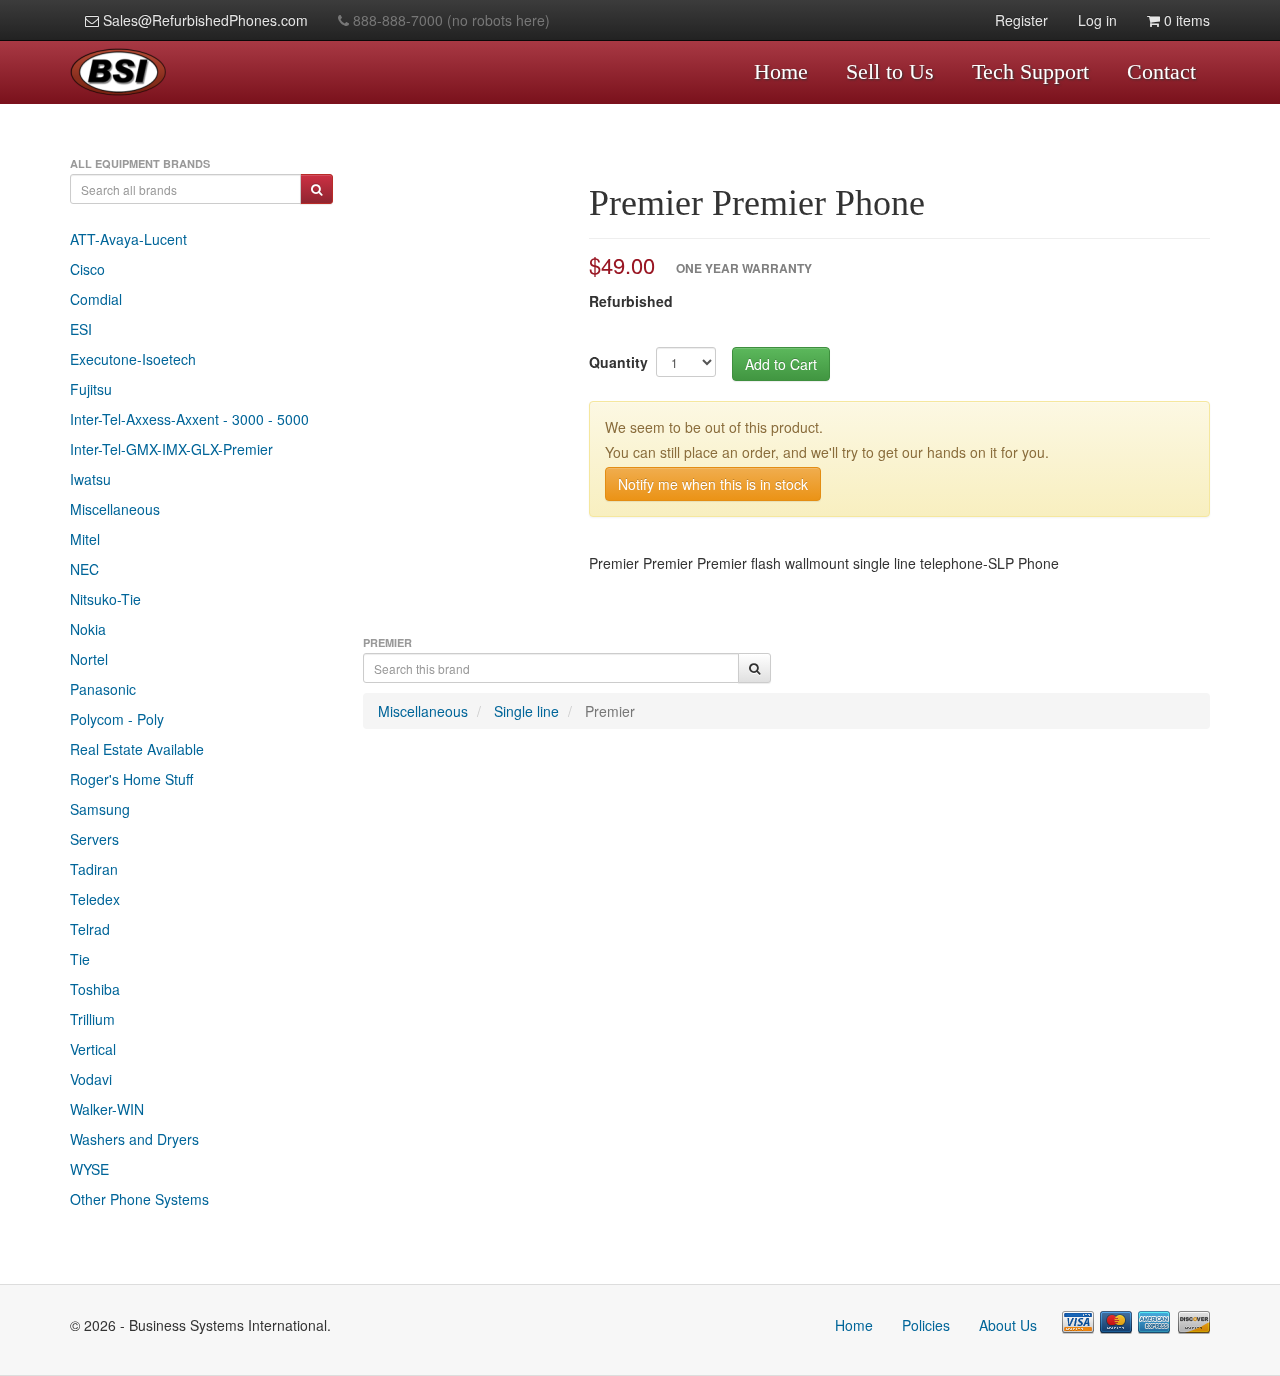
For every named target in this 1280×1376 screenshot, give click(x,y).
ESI (81, 329)
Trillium (92, 1019)
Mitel (85, 539)
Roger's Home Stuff (131, 779)
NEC (84, 569)
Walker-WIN (107, 1109)
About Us (1008, 1325)
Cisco (87, 269)
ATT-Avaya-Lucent (128, 239)
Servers (94, 839)
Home (781, 71)
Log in (1097, 20)
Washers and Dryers (134, 1139)
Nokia (88, 629)
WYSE (89, 1169)
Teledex (95, 899)
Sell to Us (890, 71)
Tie (80, 959)
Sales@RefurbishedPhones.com (203, 20)
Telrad (90, 929)
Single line (526, 711)
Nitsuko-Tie (105, 599)
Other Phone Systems (139, 1199)
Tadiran (94, 869)
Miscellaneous (115, 509)
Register (1021, 20)
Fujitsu (91, 389)
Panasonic (103, 689)
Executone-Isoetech (133, 359)
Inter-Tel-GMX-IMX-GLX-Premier (171, 449)
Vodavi (91, 1079)
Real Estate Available (137, 749)
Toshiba (95, 989)
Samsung (100, 809)
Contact (1161, 71)
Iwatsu (90, 479)
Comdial (96, 299)
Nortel (89, 659)
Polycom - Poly (117, 719)
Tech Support (1030, 71)
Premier (610, 711)
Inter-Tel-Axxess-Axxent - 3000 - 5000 (189, 419)
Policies (926, 1325)
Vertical (93, 1049)
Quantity (618, 362)
